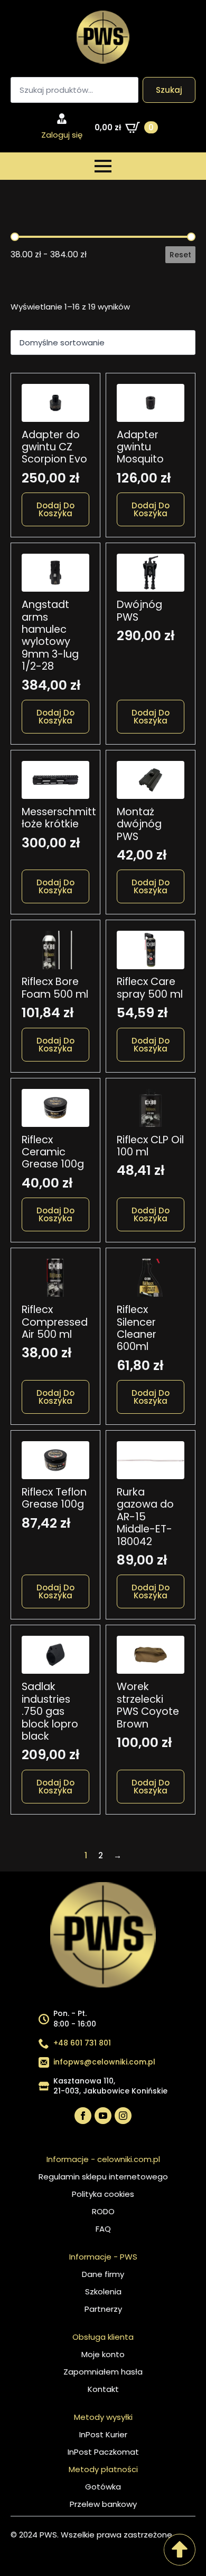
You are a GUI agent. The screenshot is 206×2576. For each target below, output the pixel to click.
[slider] (15, 237)
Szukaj (169, 90)
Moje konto (103, 2354)
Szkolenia (103, 2292)
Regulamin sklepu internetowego (103, 2177)
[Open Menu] (103, 166)
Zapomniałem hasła (103, 2372)
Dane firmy (103, 2274)
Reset (180, 255)
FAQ (103, 2229)
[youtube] (103, 2116)
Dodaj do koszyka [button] (55, 509)
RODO (103, 2211)
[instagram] (123, 2116)
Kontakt (103, 2389)
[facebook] (83, 2116)
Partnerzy (103, 2309)
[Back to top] (180, 2550)
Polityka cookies (103, 2194)
